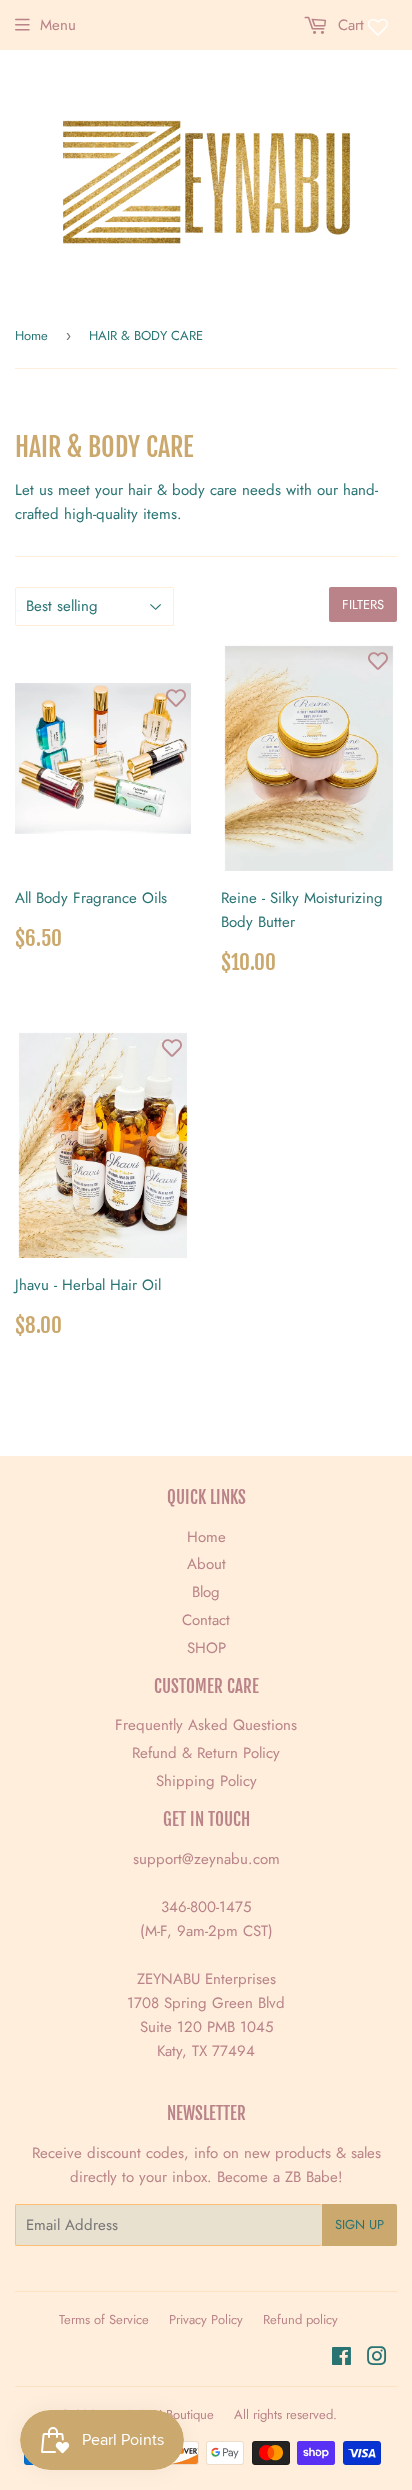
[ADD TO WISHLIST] (176, 698)
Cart (348, 25)
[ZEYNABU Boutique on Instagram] (377, 2359)
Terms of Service (104, 2319)
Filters (363, 604)
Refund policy (300, 2319)
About (206, 1564)
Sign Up (359, 2224)
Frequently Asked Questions (206, 1725)
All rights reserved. (285, 2414)
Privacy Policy (206, 2319)
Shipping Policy (206, 1781)
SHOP (206, 1648)
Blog (206, 1592)
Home (31, 335)
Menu (58, 25)
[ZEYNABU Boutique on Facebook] (341, 2359)
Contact (206, 1620)
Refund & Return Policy (206, 1753)
